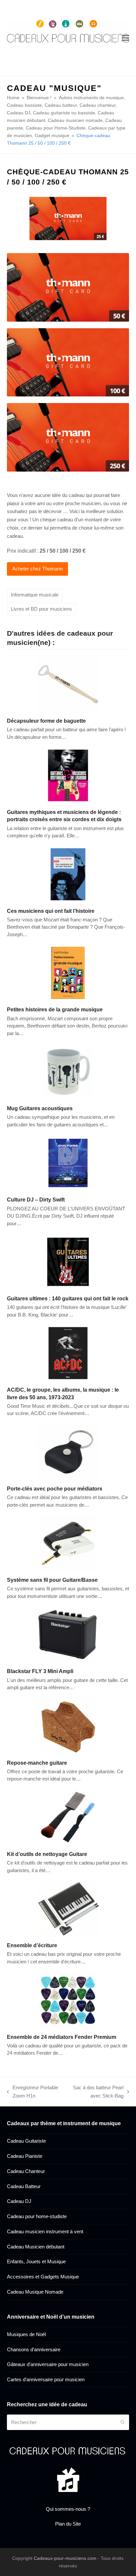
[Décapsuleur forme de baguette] (68, 684)
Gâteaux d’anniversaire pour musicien (48, 2364)
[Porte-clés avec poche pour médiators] (68, 1451)
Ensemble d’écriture (32, 1945)
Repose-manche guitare (37, 1763)
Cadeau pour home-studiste (37, 2216)
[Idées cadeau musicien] (68, 2451)
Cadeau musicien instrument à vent (45, 2231)
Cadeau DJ (19, 2201)
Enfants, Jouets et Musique (36, 2261)
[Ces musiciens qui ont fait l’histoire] (68, 874)
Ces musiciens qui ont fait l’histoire (51, 911)
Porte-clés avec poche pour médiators (55, 1489)
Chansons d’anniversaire (34, 2349)
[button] (125, 38)
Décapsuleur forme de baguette (46, 721)
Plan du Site (68, 2524)
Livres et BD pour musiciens (41, 609)
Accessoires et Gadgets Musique (43, 2277)
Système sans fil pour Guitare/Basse (52, 1580)
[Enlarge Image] (68, 218)
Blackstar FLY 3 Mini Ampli (40, 1671)
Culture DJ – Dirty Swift (36, 1200)
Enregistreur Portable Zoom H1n (33, 2092)
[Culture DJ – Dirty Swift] (68, 1162)
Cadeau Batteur (24, 2186)
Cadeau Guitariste (26, 2141)
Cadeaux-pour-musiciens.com (65, 2558)
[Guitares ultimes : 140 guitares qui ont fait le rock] (68, 1261)
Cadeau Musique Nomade (35, 2292)
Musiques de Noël (26, 2334)
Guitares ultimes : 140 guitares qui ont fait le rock (68, 1298)
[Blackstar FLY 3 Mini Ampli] (68, 1634)
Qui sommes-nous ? (68, 2509)
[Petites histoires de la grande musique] (68, 972)
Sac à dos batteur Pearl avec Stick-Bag (95, 2092)
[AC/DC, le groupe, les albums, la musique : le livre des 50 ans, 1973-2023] (68, 1353)
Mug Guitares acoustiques (40, 1108)
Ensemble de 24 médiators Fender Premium (62, 2037)
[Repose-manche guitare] (68, 1726)
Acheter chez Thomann (37, 569)
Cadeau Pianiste (25, 2156)
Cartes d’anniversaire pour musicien (46, 2379)
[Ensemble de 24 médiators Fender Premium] (68, 1999)
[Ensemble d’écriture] (68, 1908)
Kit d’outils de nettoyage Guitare (47, 1854)
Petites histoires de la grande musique (55, 1009)
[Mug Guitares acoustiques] (68, 1071)
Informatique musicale (35, 595)
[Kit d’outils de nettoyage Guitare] (68, 1817)
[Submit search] (123, 2422)
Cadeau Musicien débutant (36, 2247)
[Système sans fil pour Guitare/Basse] (68, 1543)
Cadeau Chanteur (26, 2171)
